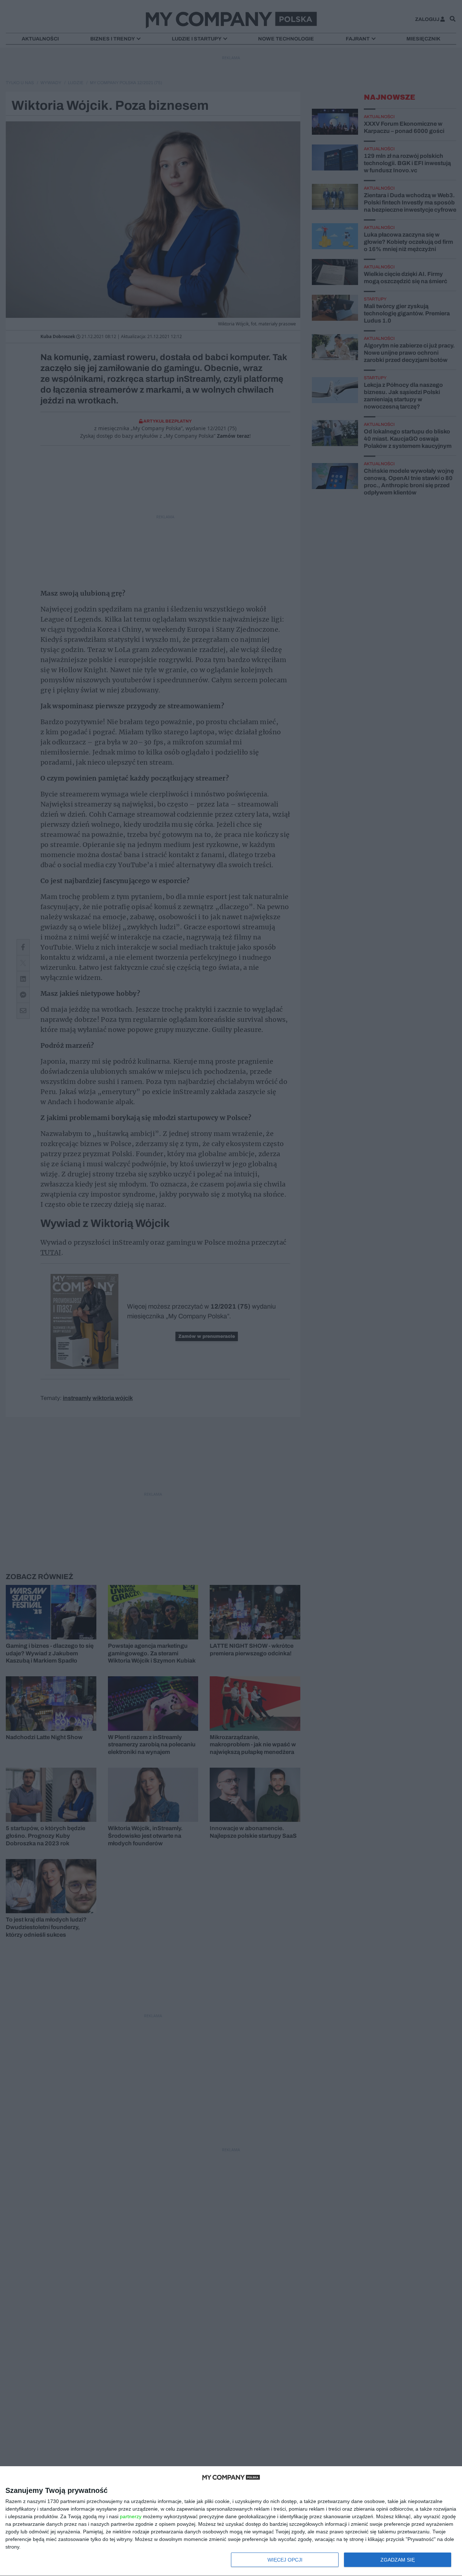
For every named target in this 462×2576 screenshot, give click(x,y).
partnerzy (131, 2516)
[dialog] (231, 2521)
